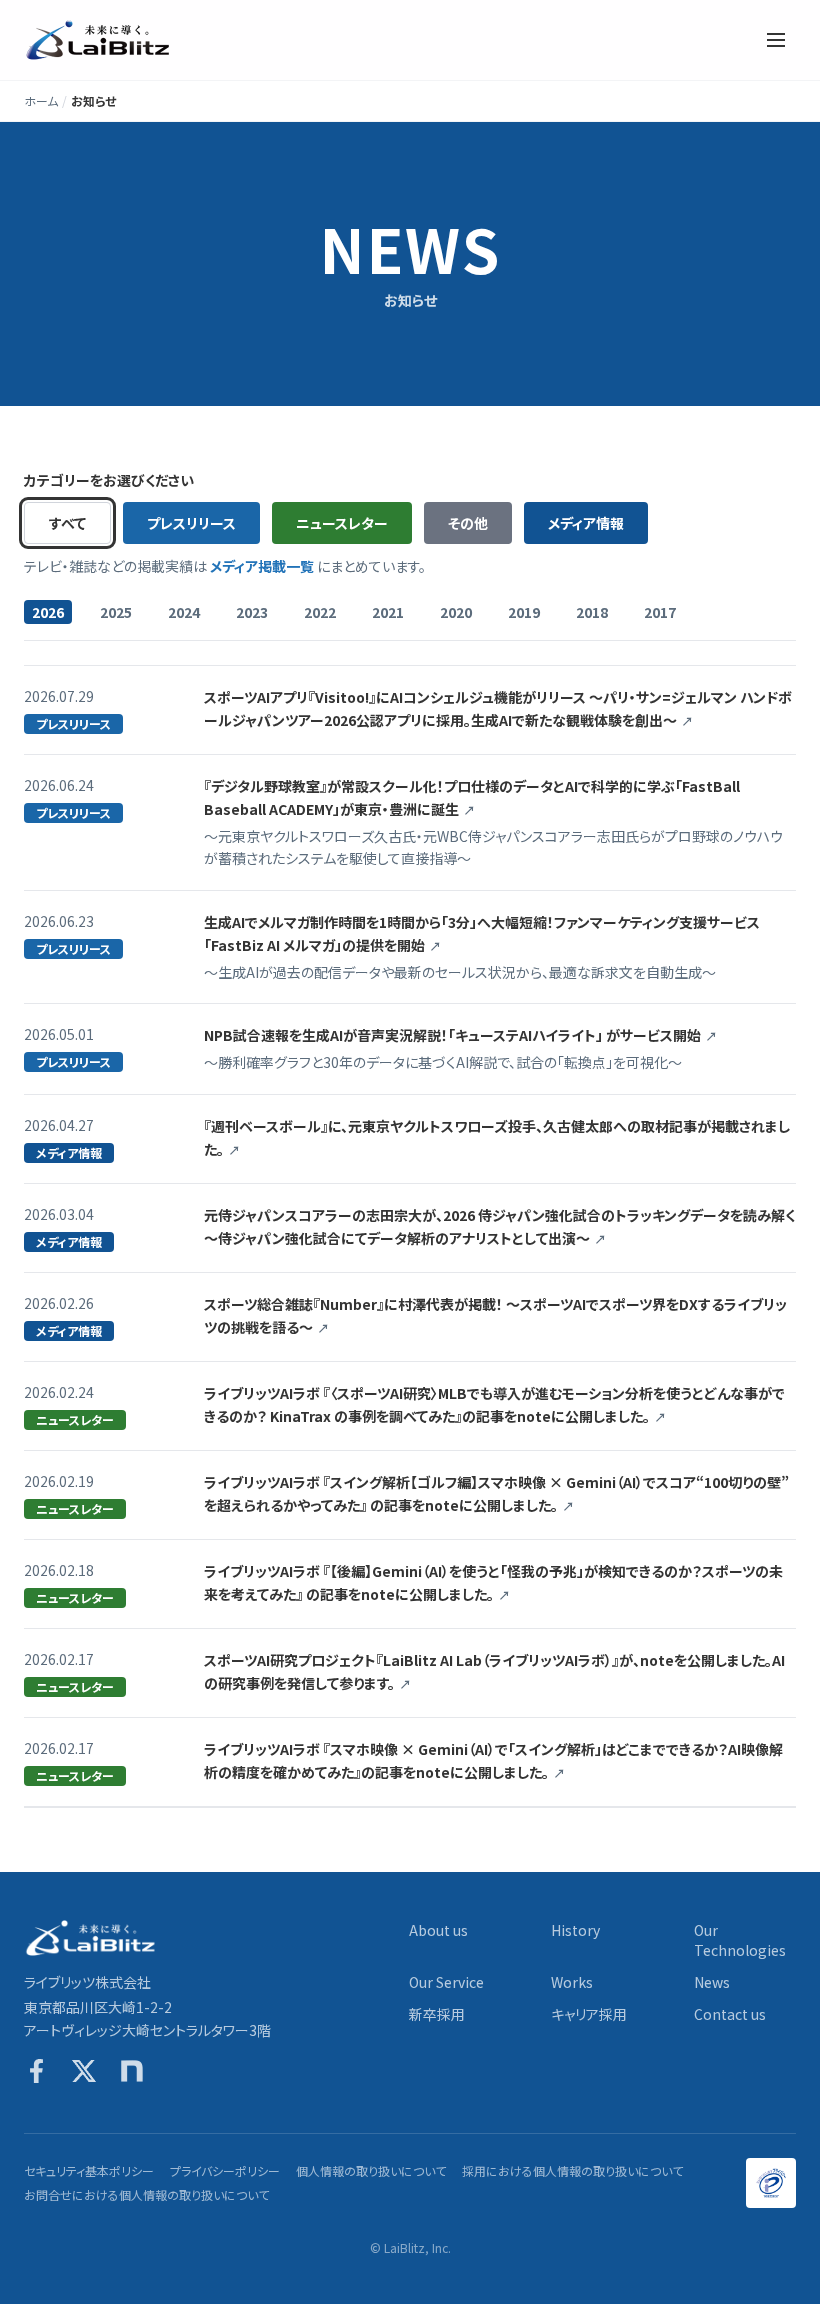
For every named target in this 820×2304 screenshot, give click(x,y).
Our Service (446, 1982)
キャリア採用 (589, 2014)
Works (572, 1982)
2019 (524, 612)
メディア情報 (586, 523)
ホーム (41, 101)
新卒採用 (437, 2014)
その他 (468, 523)
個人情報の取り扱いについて (371, 2171)
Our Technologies (740, 1940)
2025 (116, 612)
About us (438, 1930)
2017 (660, 612)
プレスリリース (191, 523)
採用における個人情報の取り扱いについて (572, 2171)
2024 (184, 612)
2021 (388, 612)
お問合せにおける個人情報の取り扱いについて (146, 2195)
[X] (84, 2071)
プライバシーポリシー (225, 2171)
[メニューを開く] (776, 40)
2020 (456, 612)
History (575, 1930)
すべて (67, 523)
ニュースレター (342, 523)
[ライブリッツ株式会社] (99, 40)
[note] (132, 2071)
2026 (48, 612)
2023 (252, 612)
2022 (320, 612)
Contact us (730, 2014)
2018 (592, 612)
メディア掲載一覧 (262, 566)
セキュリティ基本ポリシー (89, 2171)
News (712, 1982)
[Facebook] (36, 2071)
